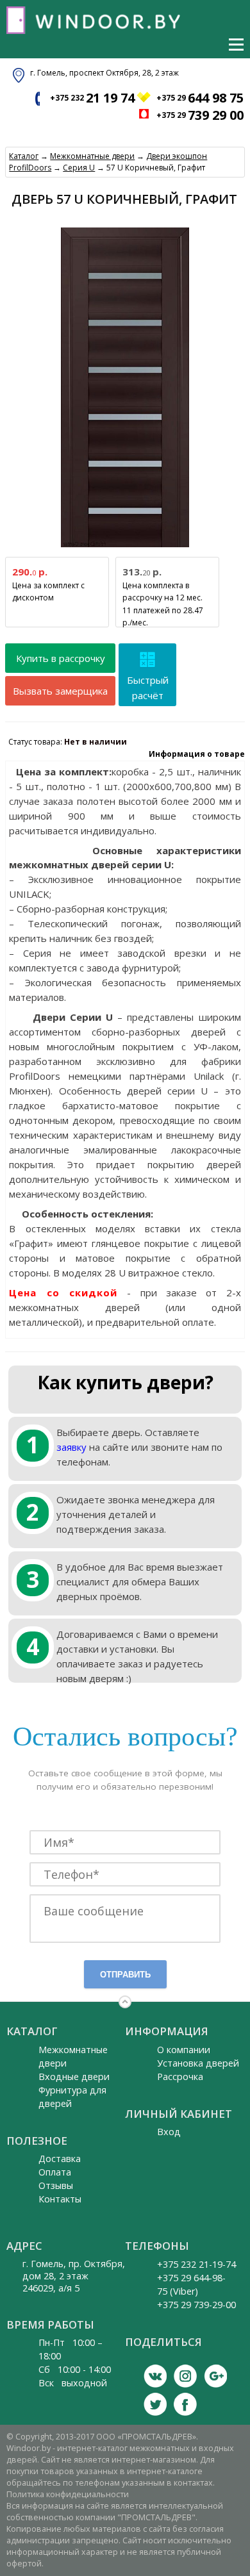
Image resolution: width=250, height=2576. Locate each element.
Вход (169, 2132)
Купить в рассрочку (61, 658)
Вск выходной (73, 2383)
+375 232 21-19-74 (196, 2264)
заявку (71, 1447)
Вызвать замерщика (60, 691)
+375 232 (92, 98)
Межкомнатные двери (92, 156)
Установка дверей (198, 2063)
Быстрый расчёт (148, 688)
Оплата (55, 2172)
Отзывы (56, 2185)
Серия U (79, 168)
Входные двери (74, 2076)
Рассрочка (180, 2076)
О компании (184, 2050)
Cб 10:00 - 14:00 (75, 2369)
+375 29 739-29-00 (196, 2305)
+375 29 (200, 98)
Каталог (24, 156)
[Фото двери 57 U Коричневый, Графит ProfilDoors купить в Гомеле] (125, 548)
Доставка (60, 2159)
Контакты (60, 2199)
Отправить (125, 1975)
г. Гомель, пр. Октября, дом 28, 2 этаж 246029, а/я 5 (74, 2276)
